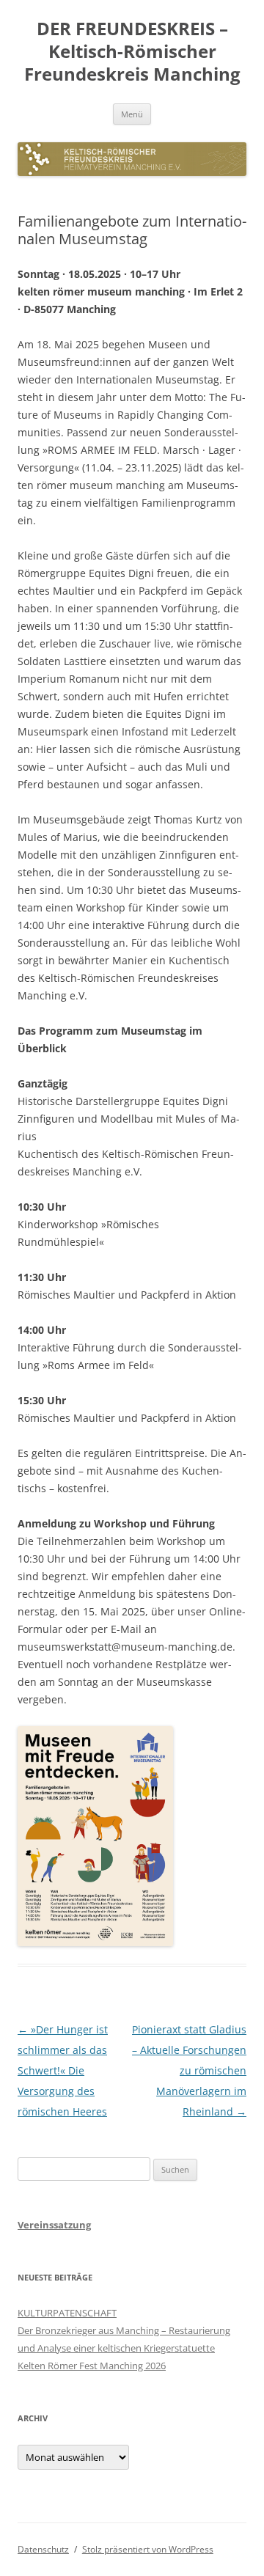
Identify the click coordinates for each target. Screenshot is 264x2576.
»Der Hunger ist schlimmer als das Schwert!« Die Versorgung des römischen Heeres (63, 2070)
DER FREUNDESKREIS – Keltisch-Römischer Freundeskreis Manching (132, 52)
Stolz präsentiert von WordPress (148, 2549)
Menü (132, 114)
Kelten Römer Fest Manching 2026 (92, 2366)
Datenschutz (43, 2549)
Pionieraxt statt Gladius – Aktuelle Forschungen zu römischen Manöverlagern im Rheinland (189, 2070)
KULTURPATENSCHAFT (67, 2313)
